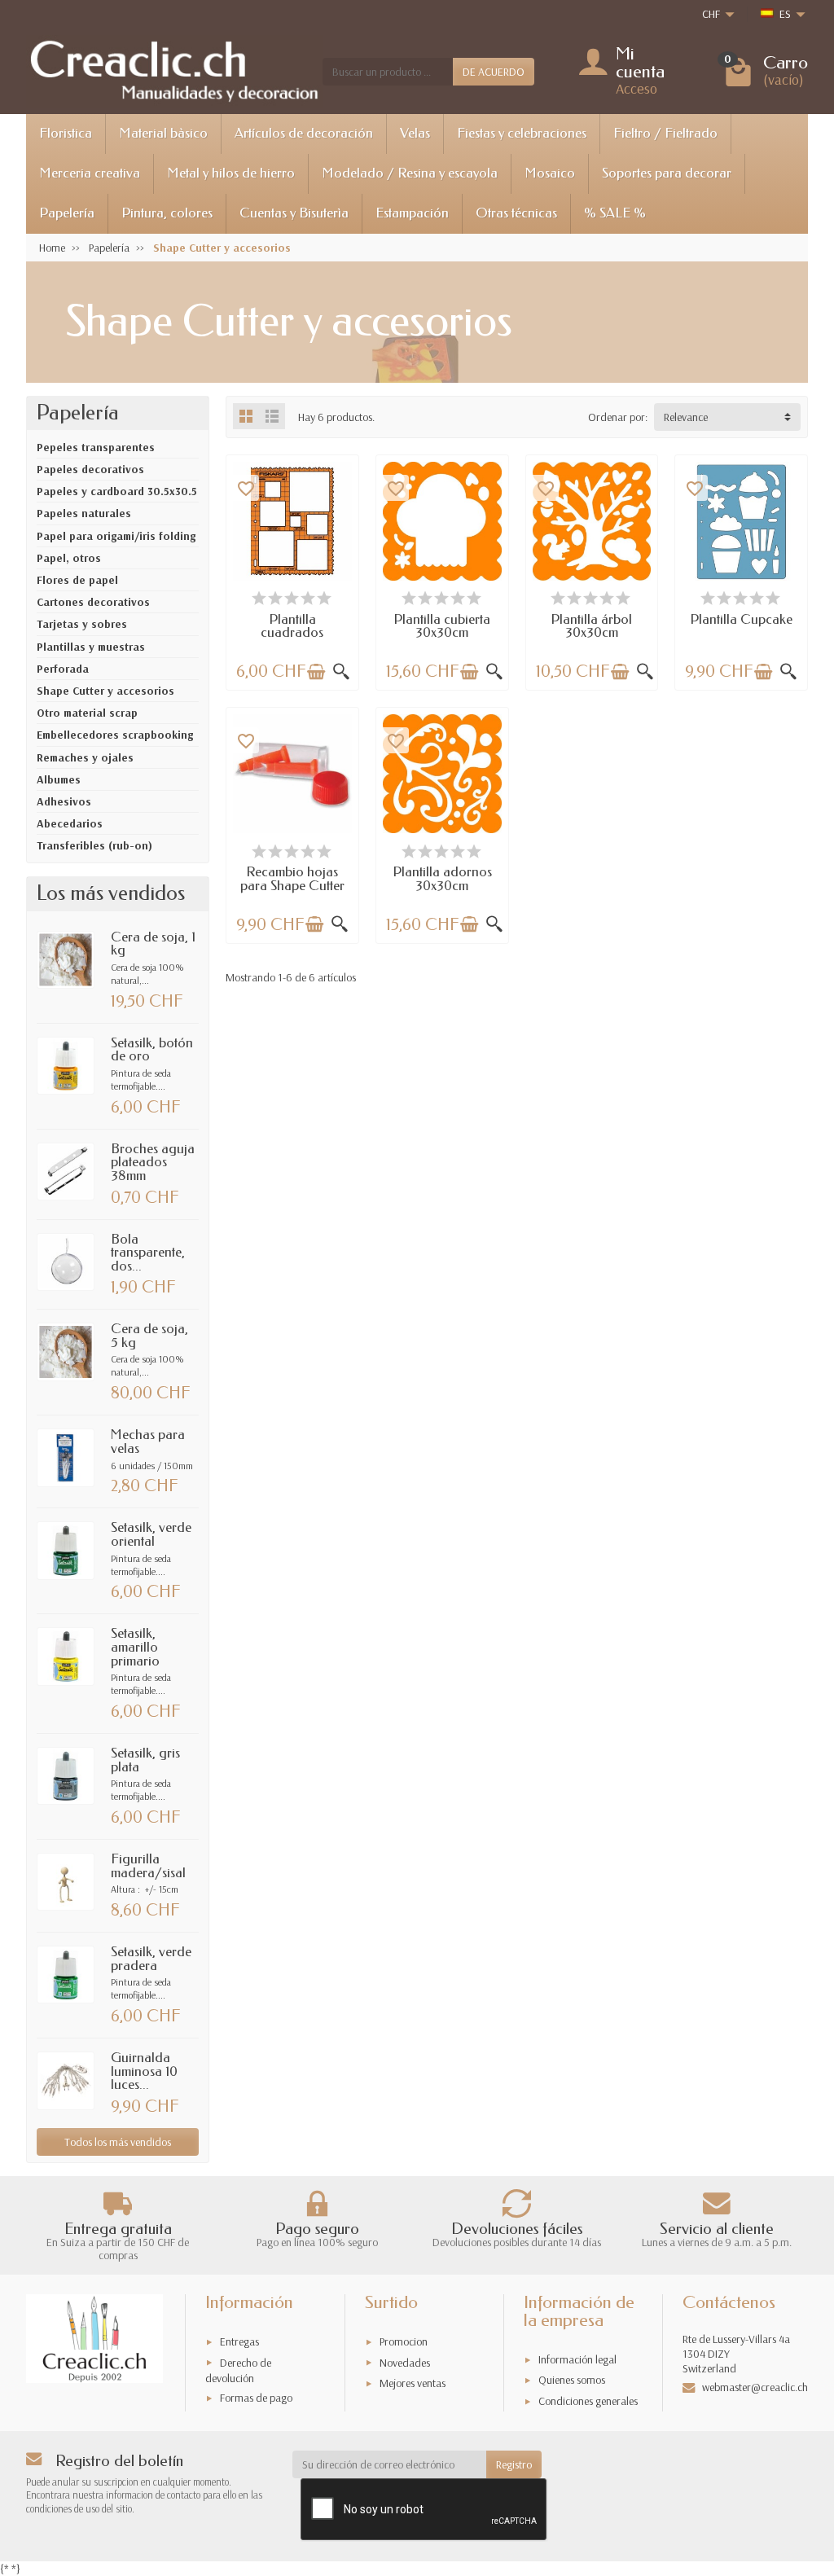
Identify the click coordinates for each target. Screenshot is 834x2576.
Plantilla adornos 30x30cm (442, 879)
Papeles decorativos (90, 469)
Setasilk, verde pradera (151, 1959)
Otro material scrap (87, 713)
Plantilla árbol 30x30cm (591, 626)
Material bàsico (163, 133)
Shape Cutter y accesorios (105, 691)
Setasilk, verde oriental (151, 1534)
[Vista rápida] (341, 672)
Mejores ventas (413, 2383)
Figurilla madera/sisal (148, 1866)
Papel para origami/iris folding (116, 536)
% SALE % (615, 213)
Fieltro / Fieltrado (665, 133)
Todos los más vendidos (118, 2142)
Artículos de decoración (304, 133)
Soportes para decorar (667, 173)
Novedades (405, 2363)
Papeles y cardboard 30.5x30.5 (117, 491)
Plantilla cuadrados (292, 626)
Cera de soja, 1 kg (153, 944)
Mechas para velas (148, 1442)
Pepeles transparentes (96, 447)
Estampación (412, 213)
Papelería (67, 213)
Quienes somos (572, 2380)
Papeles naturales (84, 513)
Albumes (59, 779)
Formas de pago (256, 2398)
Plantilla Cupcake (741, 619)
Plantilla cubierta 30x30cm (442, 626)
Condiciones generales (588, 2401)
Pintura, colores (167, 213)
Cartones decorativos (93, 602)
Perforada (63, 669)
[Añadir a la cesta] (316, 672)
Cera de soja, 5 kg (149, 1336)
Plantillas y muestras (91, 647)
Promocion (404, 2341)
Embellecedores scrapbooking (115, 735)
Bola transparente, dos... (148, 1253)
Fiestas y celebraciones (522, 133)
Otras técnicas (516, 213)
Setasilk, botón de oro (152, 1050)
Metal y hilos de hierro (231, 173)
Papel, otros (69, 558)
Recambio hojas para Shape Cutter (292, 879)
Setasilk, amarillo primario (135, 1647)
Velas (415, 133)
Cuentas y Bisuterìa (294, 213)
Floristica (66, 133)
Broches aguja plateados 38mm (153, 1162)
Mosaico (550, 173)
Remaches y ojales (85, 757)
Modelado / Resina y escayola (410, 173)
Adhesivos (64, 801)
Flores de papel (77, 580)
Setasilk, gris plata (145, 1760)
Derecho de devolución (238, 2370)
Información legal (577, 2359)
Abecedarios (70, 823)
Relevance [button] (686, 417)
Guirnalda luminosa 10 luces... (144, 2071)
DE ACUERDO (494, 72)
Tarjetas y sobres (82, 624)
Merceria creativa (90, 173)
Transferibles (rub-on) (94, 845)
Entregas (239, 2341)
